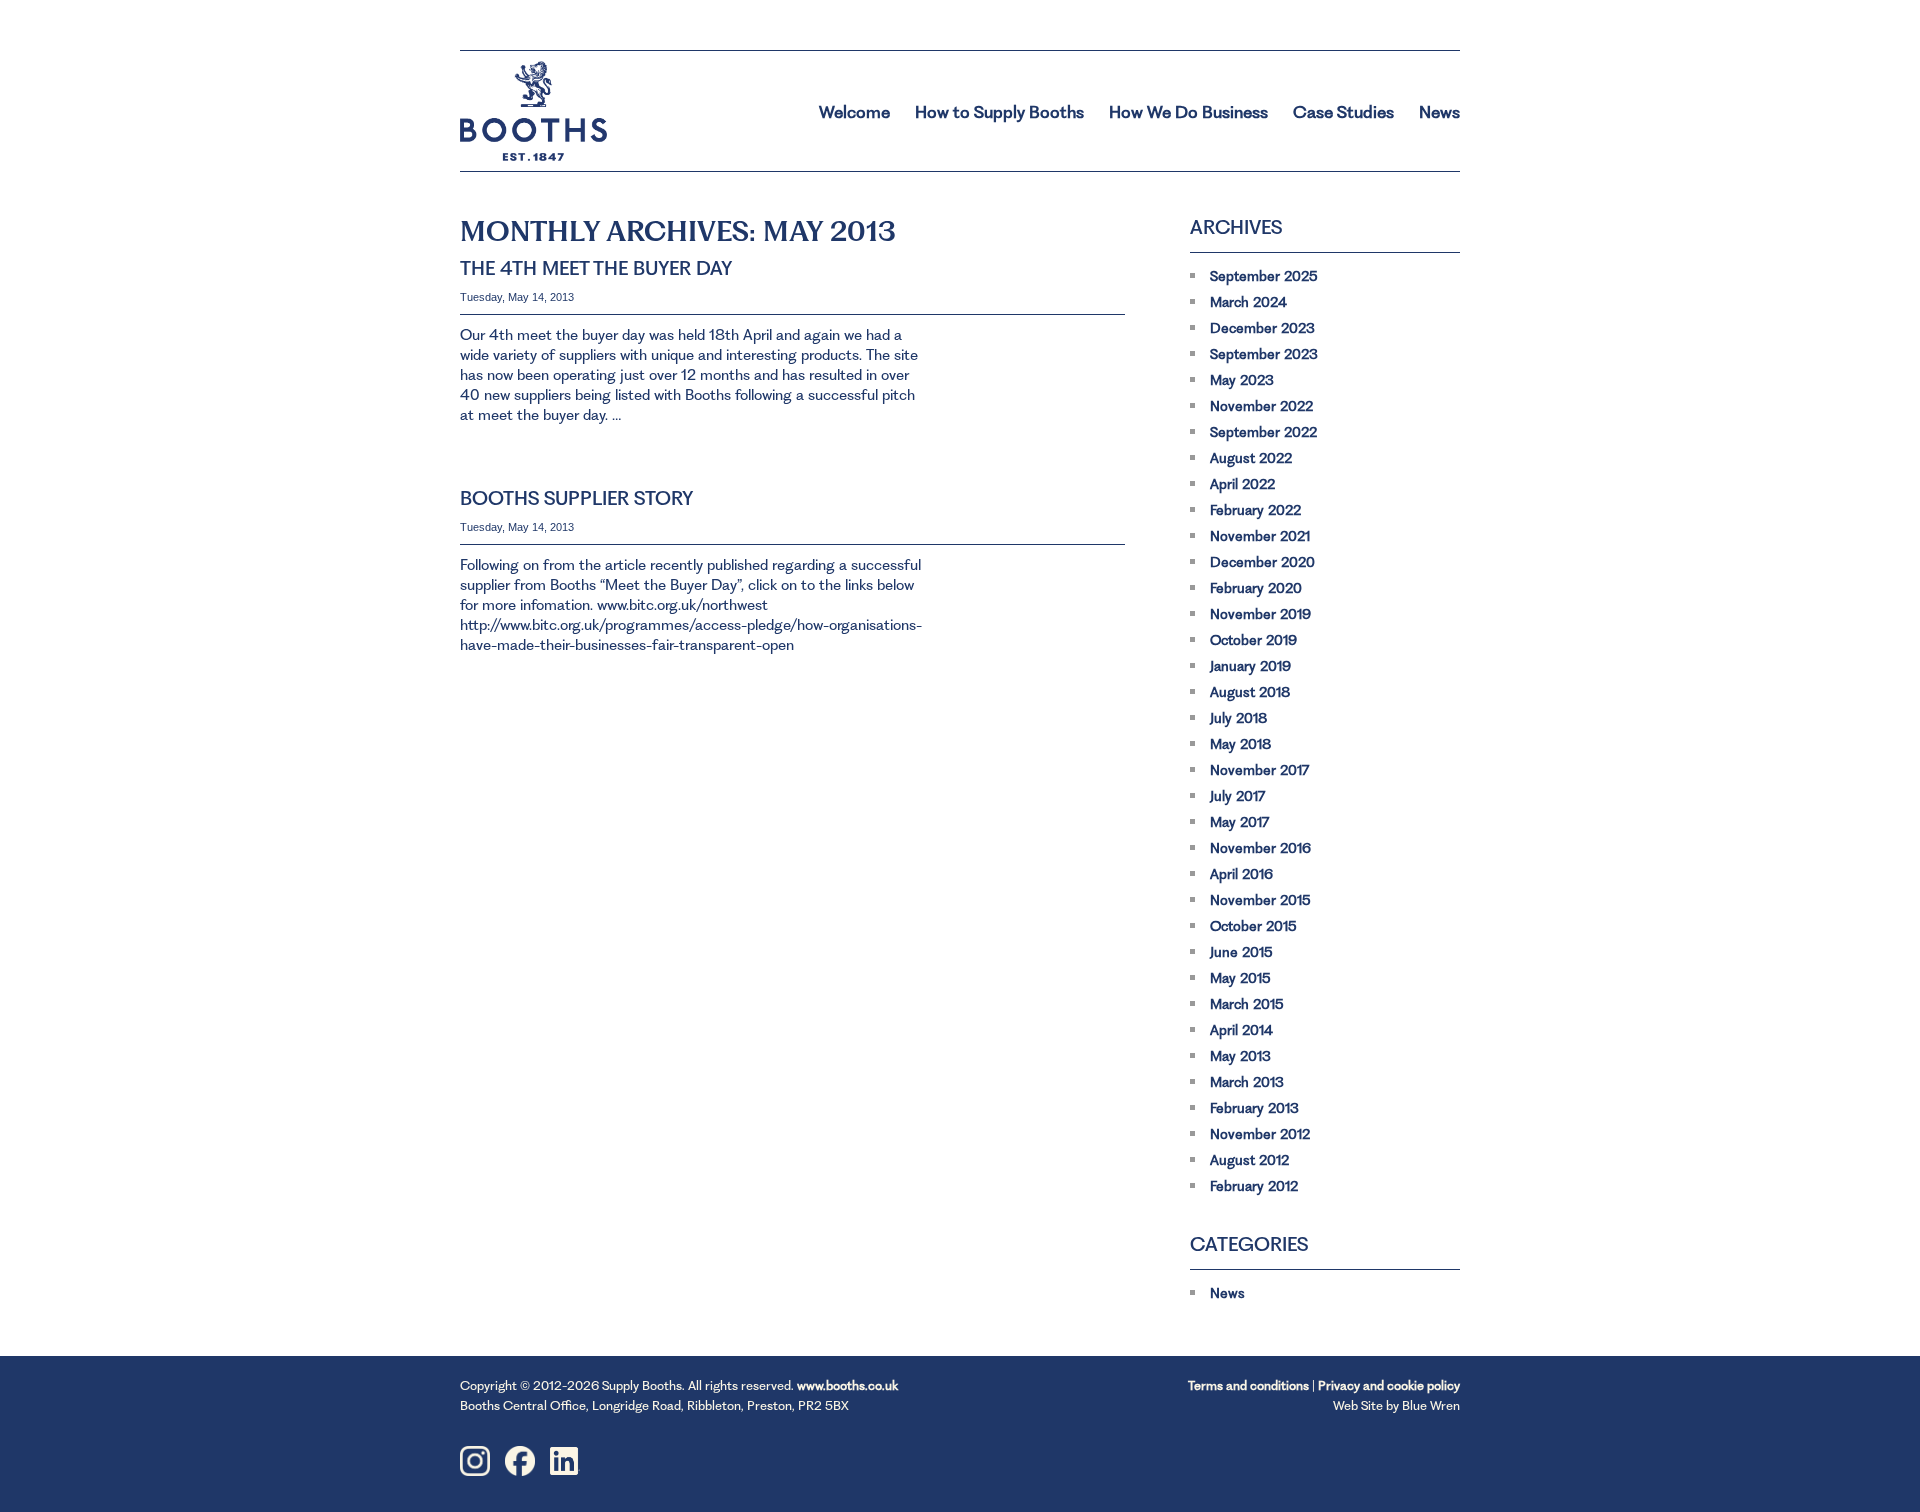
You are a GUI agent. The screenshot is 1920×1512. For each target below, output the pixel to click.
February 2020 (1256, 588)
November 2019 (1260, 614)
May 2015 (1240, 978)
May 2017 (1239, 822)
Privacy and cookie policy (1389, 1385)
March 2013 (1247, 1082)
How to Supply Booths (999, 112)
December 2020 (1262, 562)
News (1439, 112)
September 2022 (1263, 432)
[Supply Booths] (580, 101)
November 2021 (1260, 536)
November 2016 (1260, 848)
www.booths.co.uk (847, 1385)
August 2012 (1249, 1160)
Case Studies (1343, 112)
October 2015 (1253, 926)
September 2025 (1264, 276)
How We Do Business (1188, 112)
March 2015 (1247, 1004)
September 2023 (1264, 354)
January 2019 (1250, 666)
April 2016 (1241, 874)
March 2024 (1248, 302)
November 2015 (1260, 900)
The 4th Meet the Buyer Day (596, 268)
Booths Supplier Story (576, 498)
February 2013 (1254, 1108)
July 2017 (1237, 796)
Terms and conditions (1248, 1385)
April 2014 (1241, 1030)
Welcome (854, 112)
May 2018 (1240, 744)
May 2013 (1240, 1056)
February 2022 (1255, 510)
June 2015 (1241, 952)
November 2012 (1260, 1134)
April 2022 (1242, 484)
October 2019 (1253, 640)
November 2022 (1261, 406)
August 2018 (1250, 692)
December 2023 (1262, 328)
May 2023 (1242, 380)
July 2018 (1238, 718)
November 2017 (1259, 770)
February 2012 (1254, 1186)
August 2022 (1251, 458)
